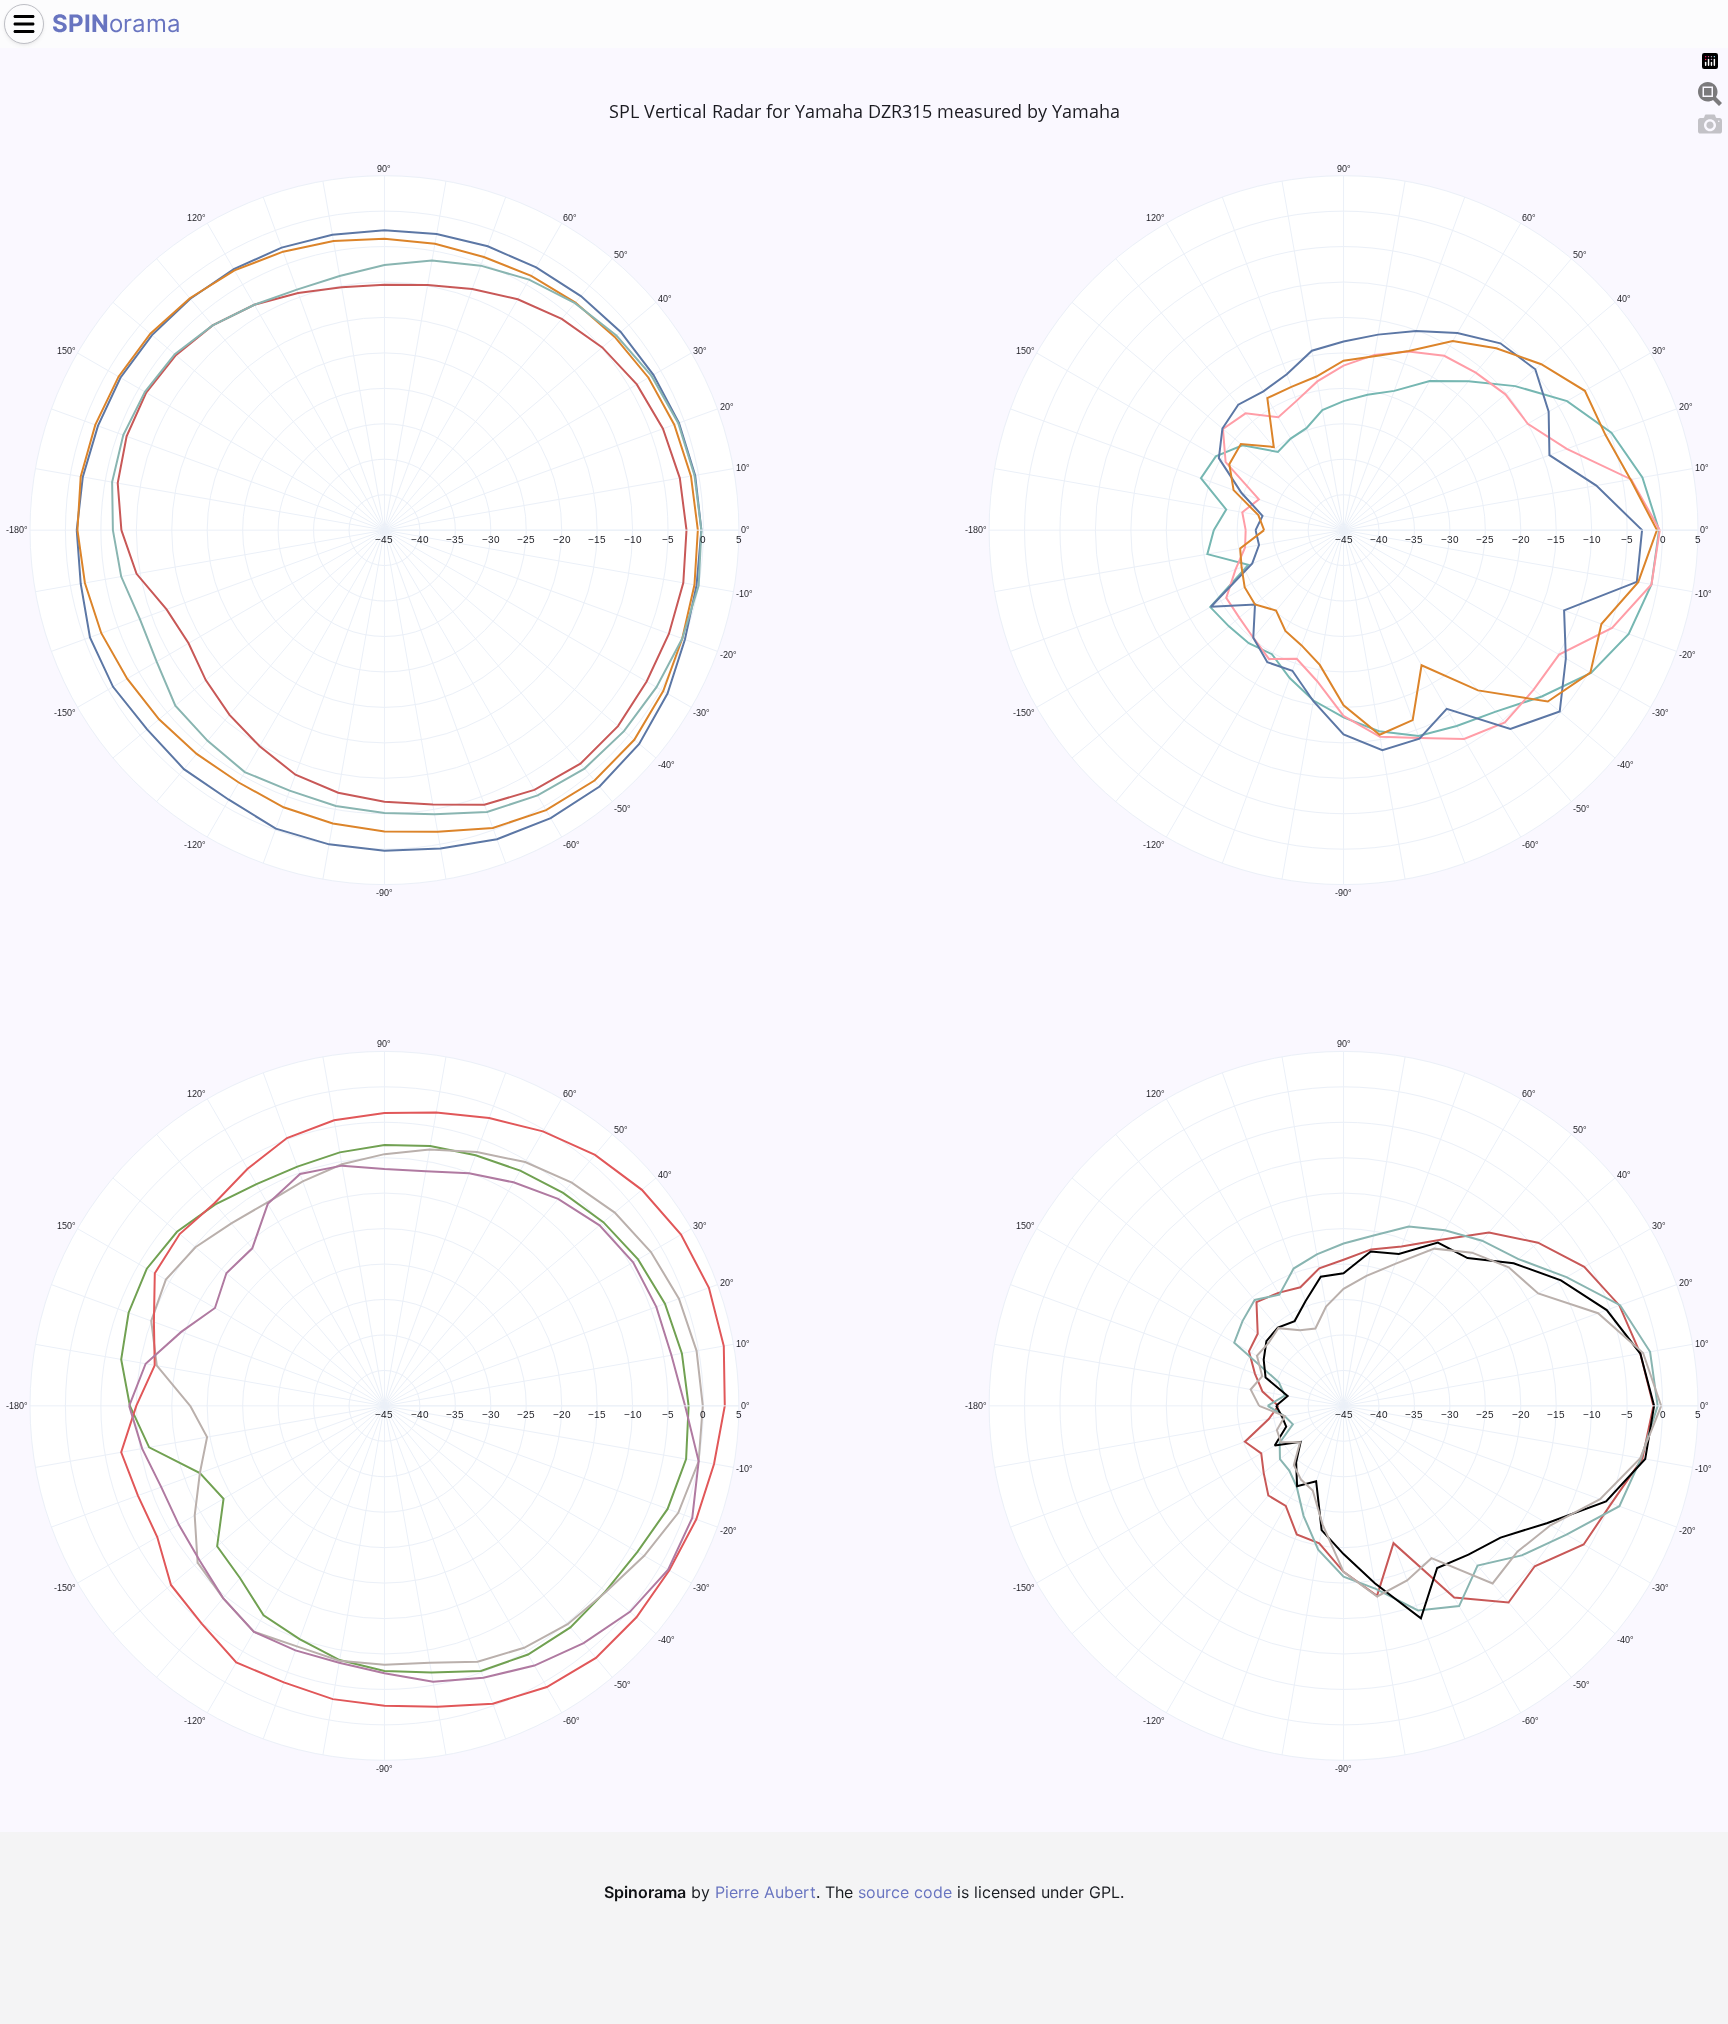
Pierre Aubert (765, 1892)
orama (116, 23)
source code (905, 1892)
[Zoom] (1710, 91)
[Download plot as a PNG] (1710, 121)
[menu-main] (24, 24)
